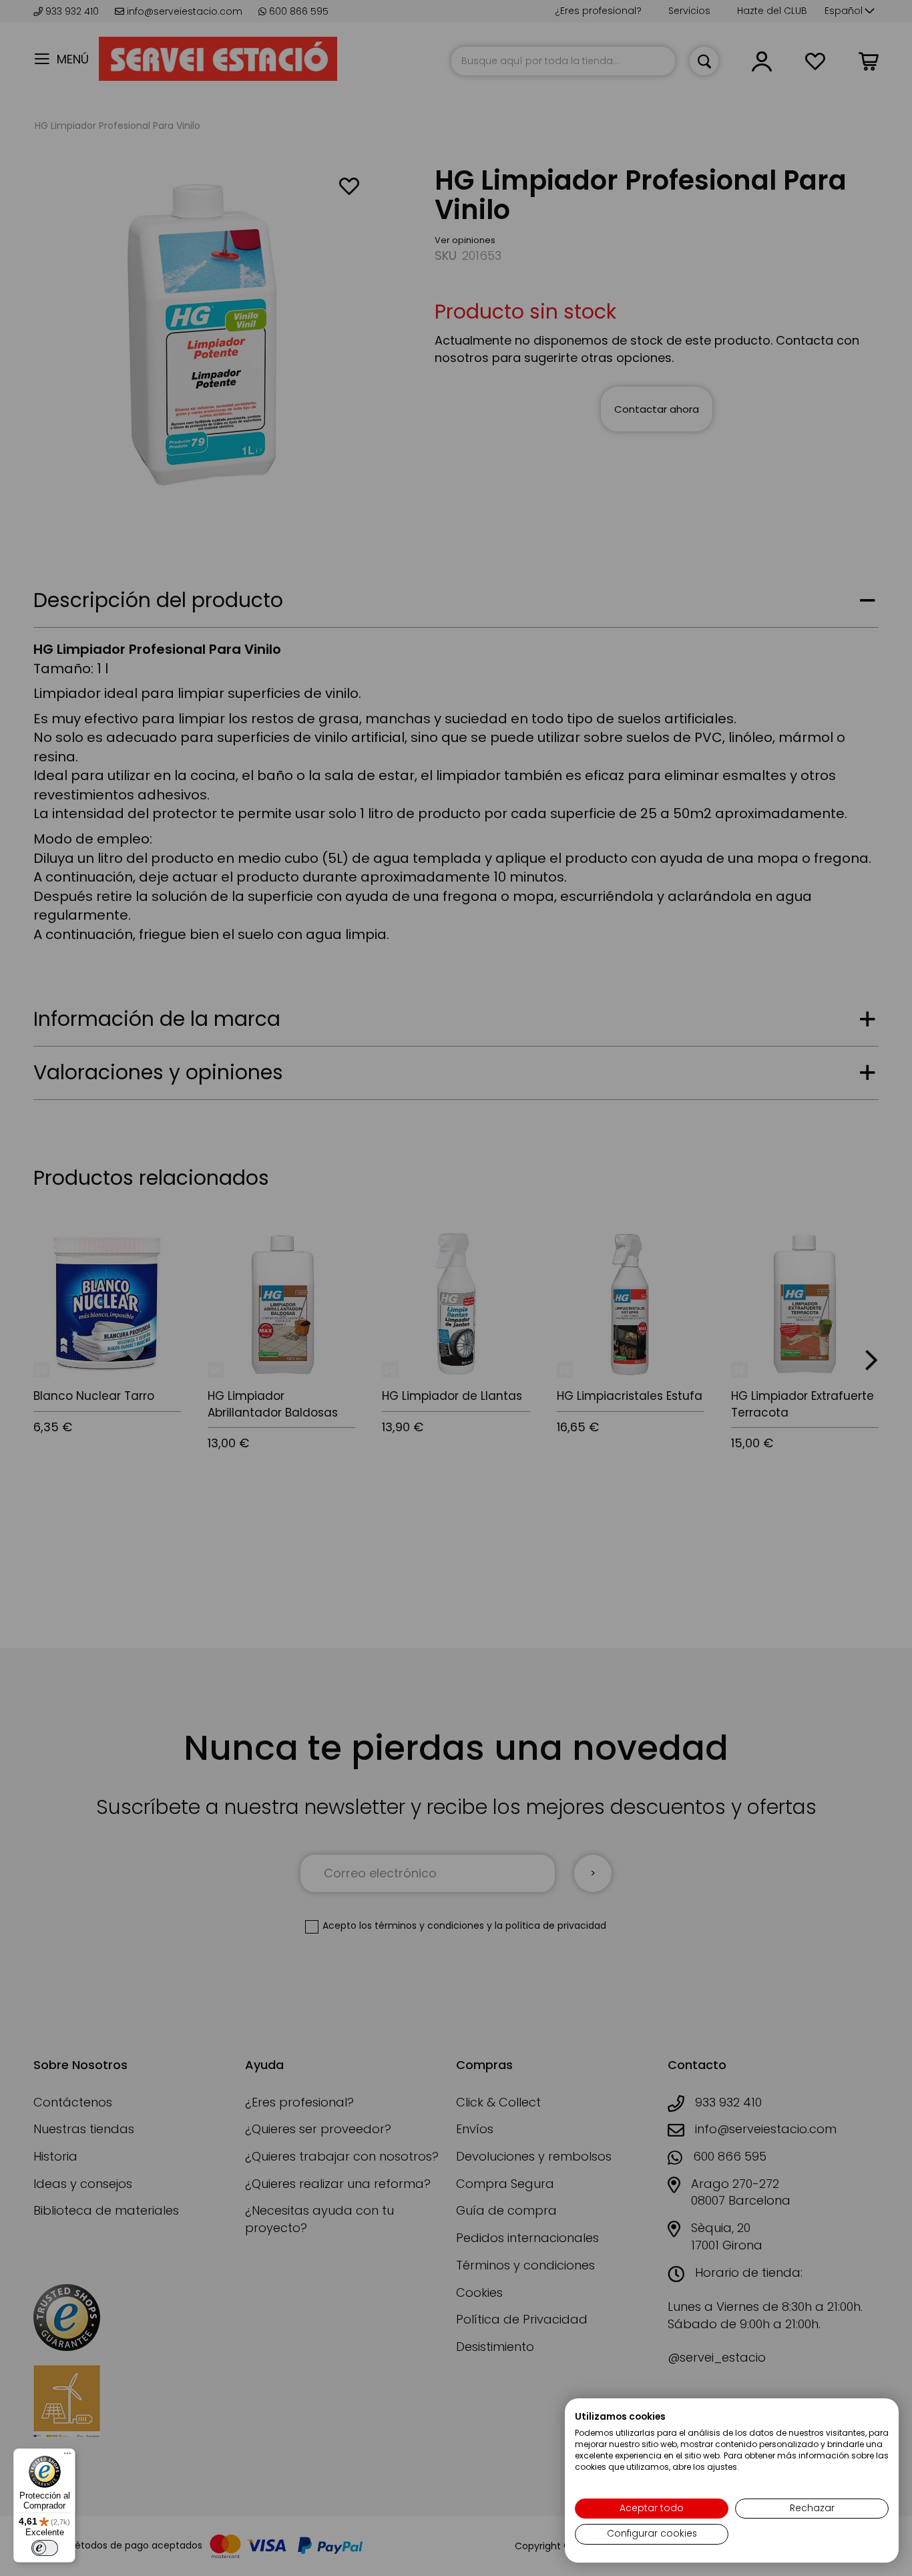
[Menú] (67, 2456)
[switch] (45, 2548)
